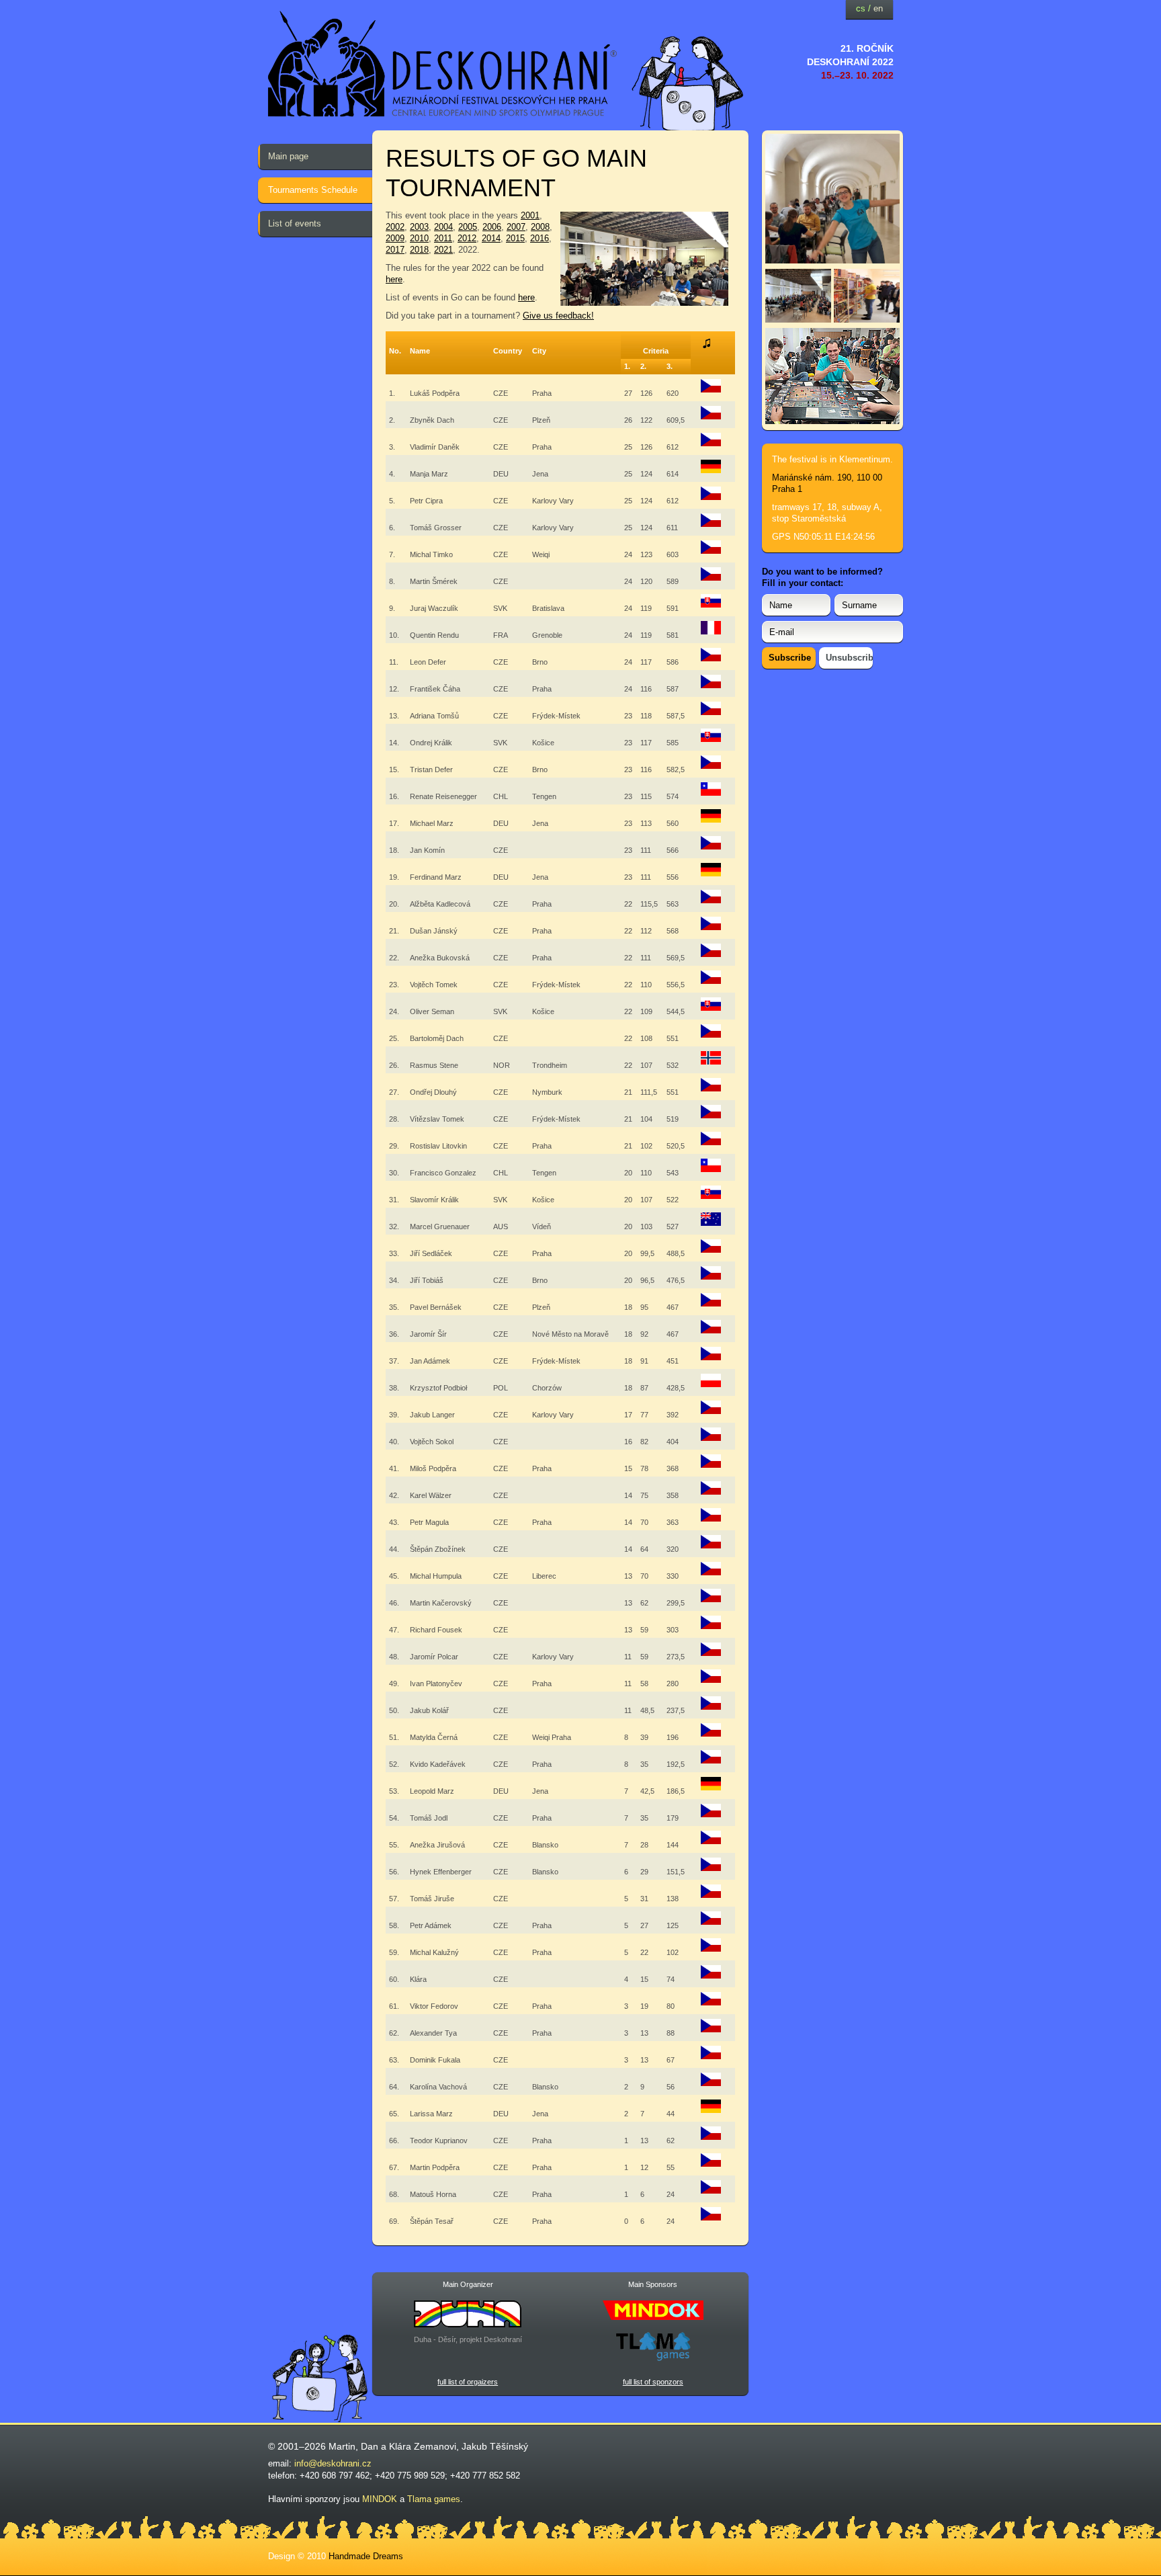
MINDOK (380, 2499)
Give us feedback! (558, 316)
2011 (443, 238)
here (394, 279)
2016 (540, 238)
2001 (530, 215)
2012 (467, 238)
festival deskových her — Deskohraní (443, 64)
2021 (443, 250)
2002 (395, 227)
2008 (540, 227)
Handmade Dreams (366, 2556)
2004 (443, 227)
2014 (491, 238)
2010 (419, 238)
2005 (468, 227)
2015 (515, 238)
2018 (419, 250)
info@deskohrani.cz (333, 2463)
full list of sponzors (653, 2382)
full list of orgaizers (468, 2382)
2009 (395, 238)
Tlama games (434, 2499)
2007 (516, 227)
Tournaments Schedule (313, 190)
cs (861, 8)
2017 (395, 250)
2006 (492, 227)
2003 (419, 227)
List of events (295, 223)
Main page (288, 156)
